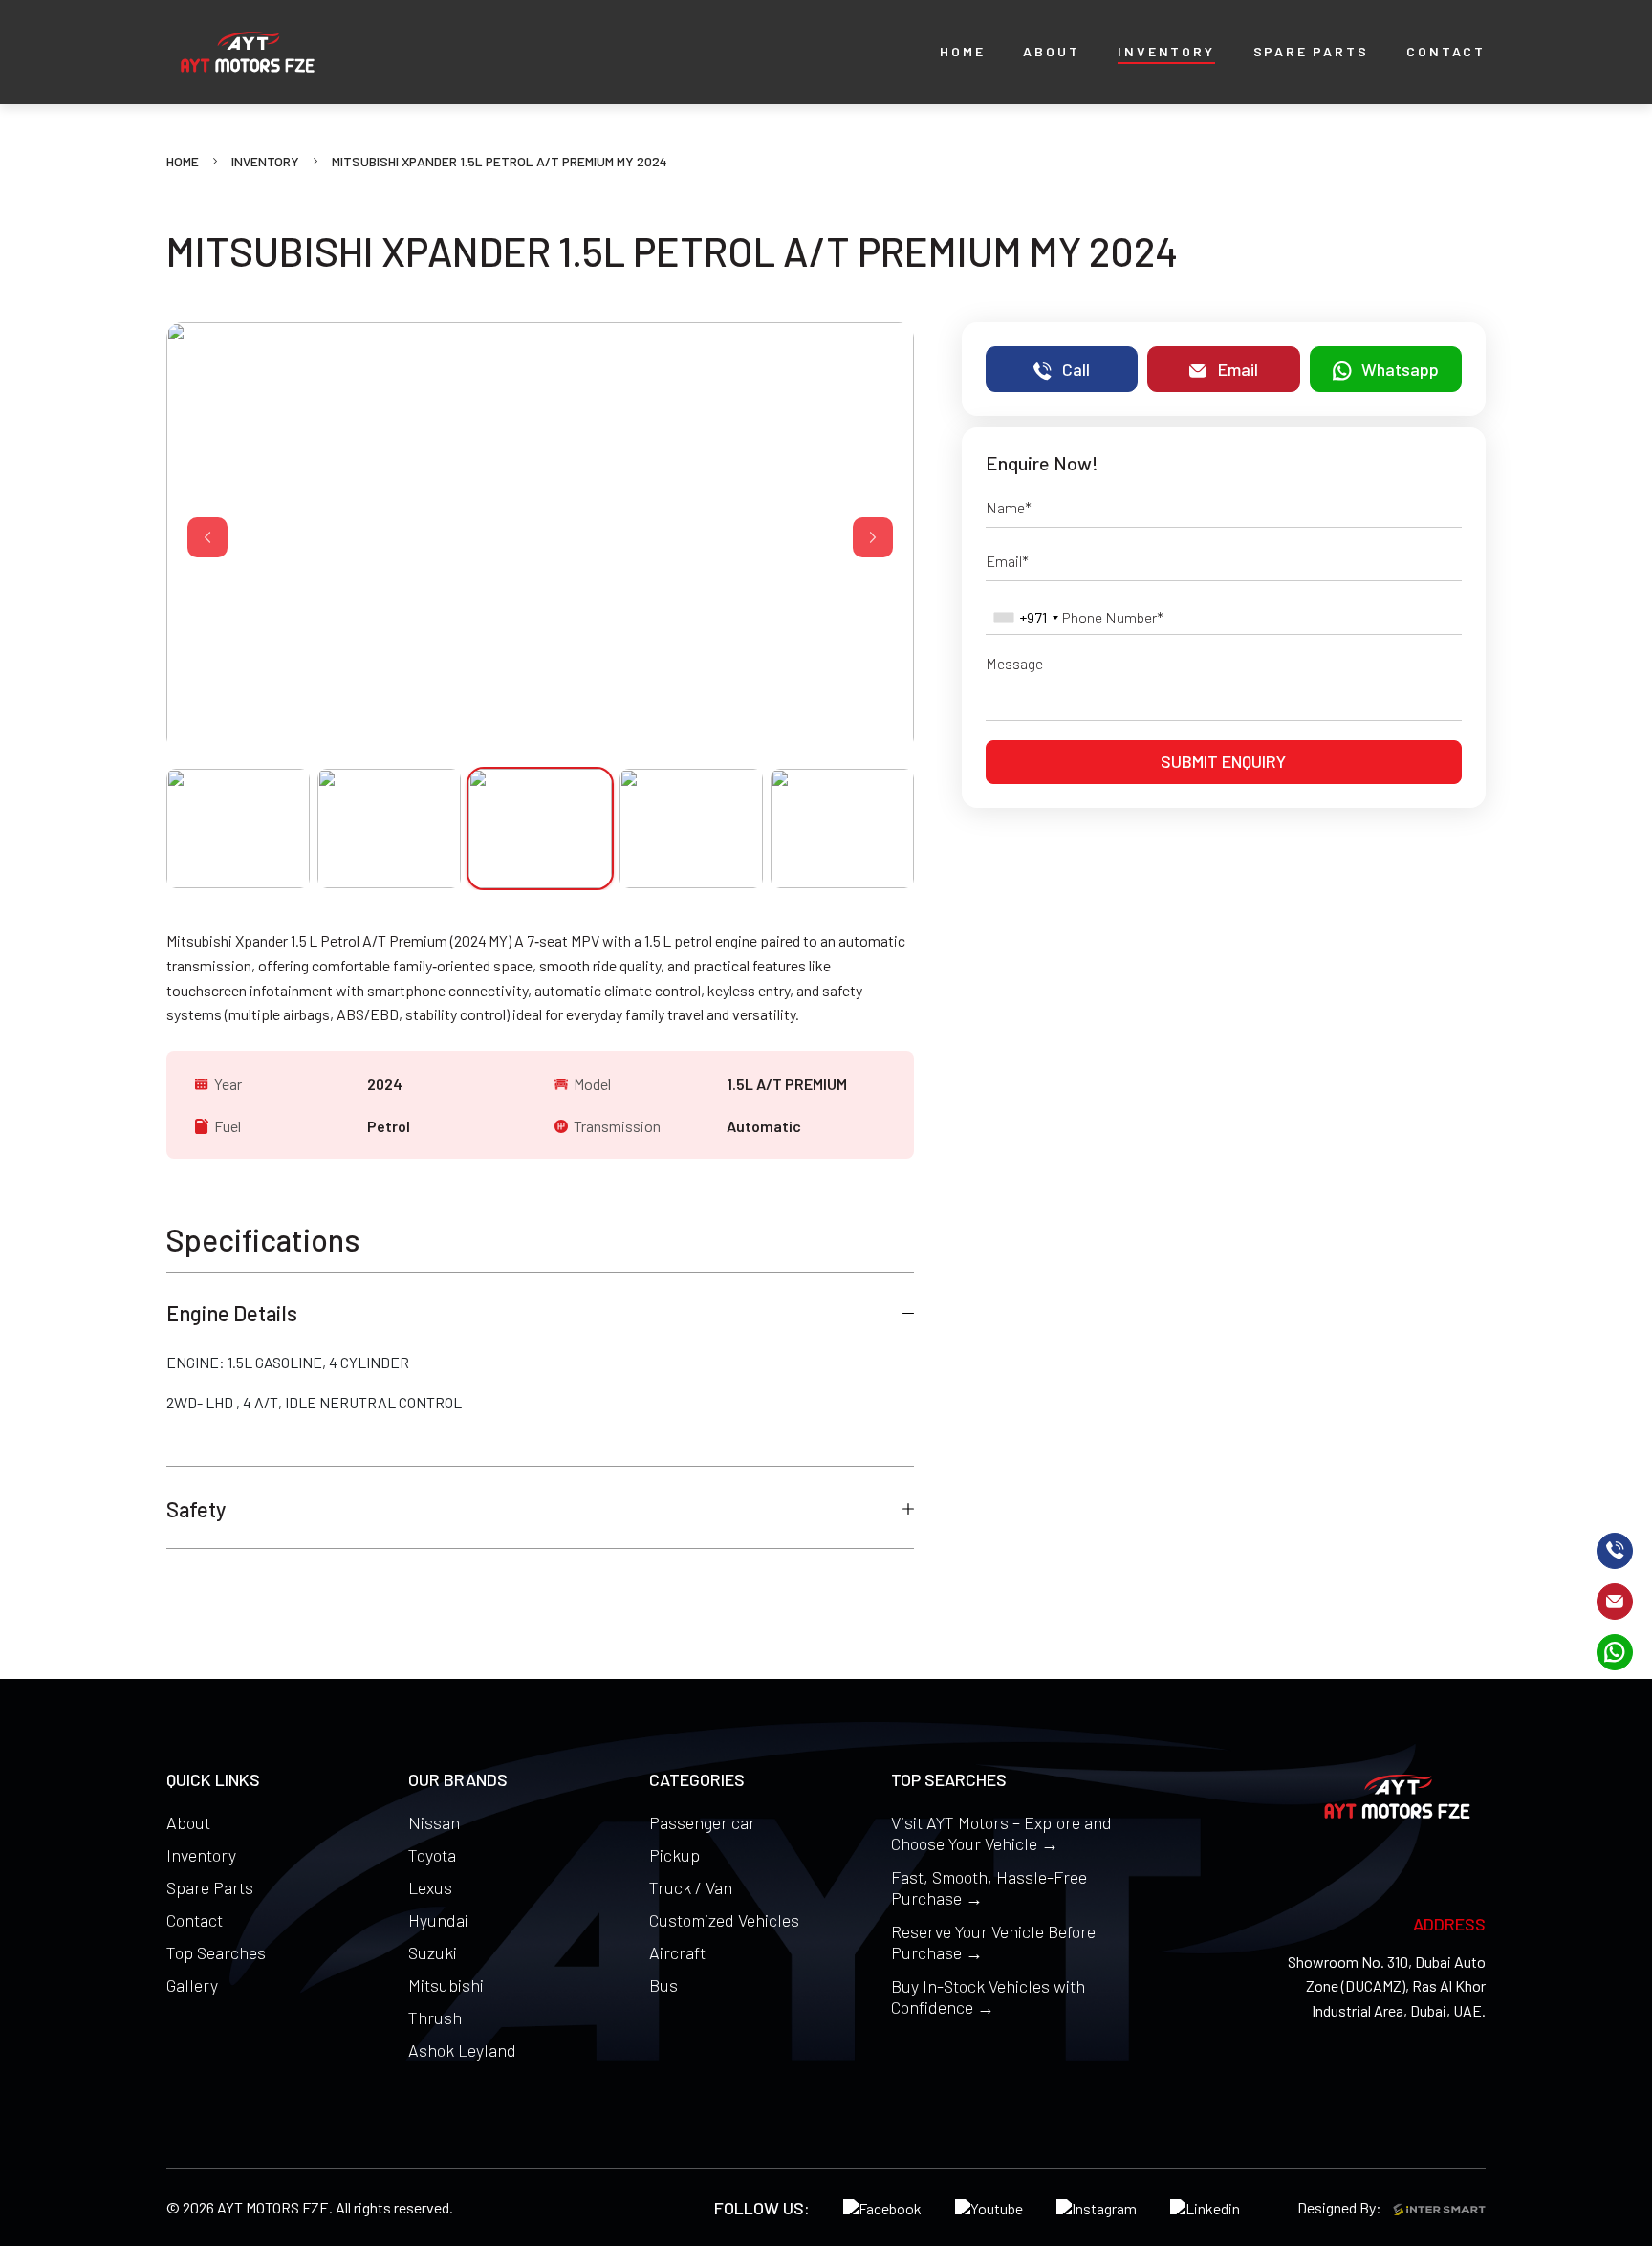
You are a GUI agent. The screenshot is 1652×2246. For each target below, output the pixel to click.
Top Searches (216, 1952)
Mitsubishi (446, 1985)
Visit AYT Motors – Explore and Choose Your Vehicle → (1001, 1833)
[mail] (1615, 1602)
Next (873, 537)
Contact (195, 1920)
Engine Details (232, 1313)
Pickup (674, 1855)
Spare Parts (210, 1887)
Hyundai (438, 1920)
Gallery (192, 1985)
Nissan (434, 1822)
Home (183, 161)
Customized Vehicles (724, 1920)
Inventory (265, 161)
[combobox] (1025, 618)
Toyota (432, 1855)
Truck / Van (691, 1887)
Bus (663, 1985)
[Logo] (248, 52)
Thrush (435, 2017)
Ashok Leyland (462, 2050)
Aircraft (677, 1952)
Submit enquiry (1223, 761)
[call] (1615, 1551)
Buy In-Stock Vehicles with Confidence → (988, 1996)
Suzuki (433, 1952)
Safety (196, 1509)
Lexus (430, 1887)
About (188, 1822)
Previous (207, 537)
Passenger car (702, 1822)
